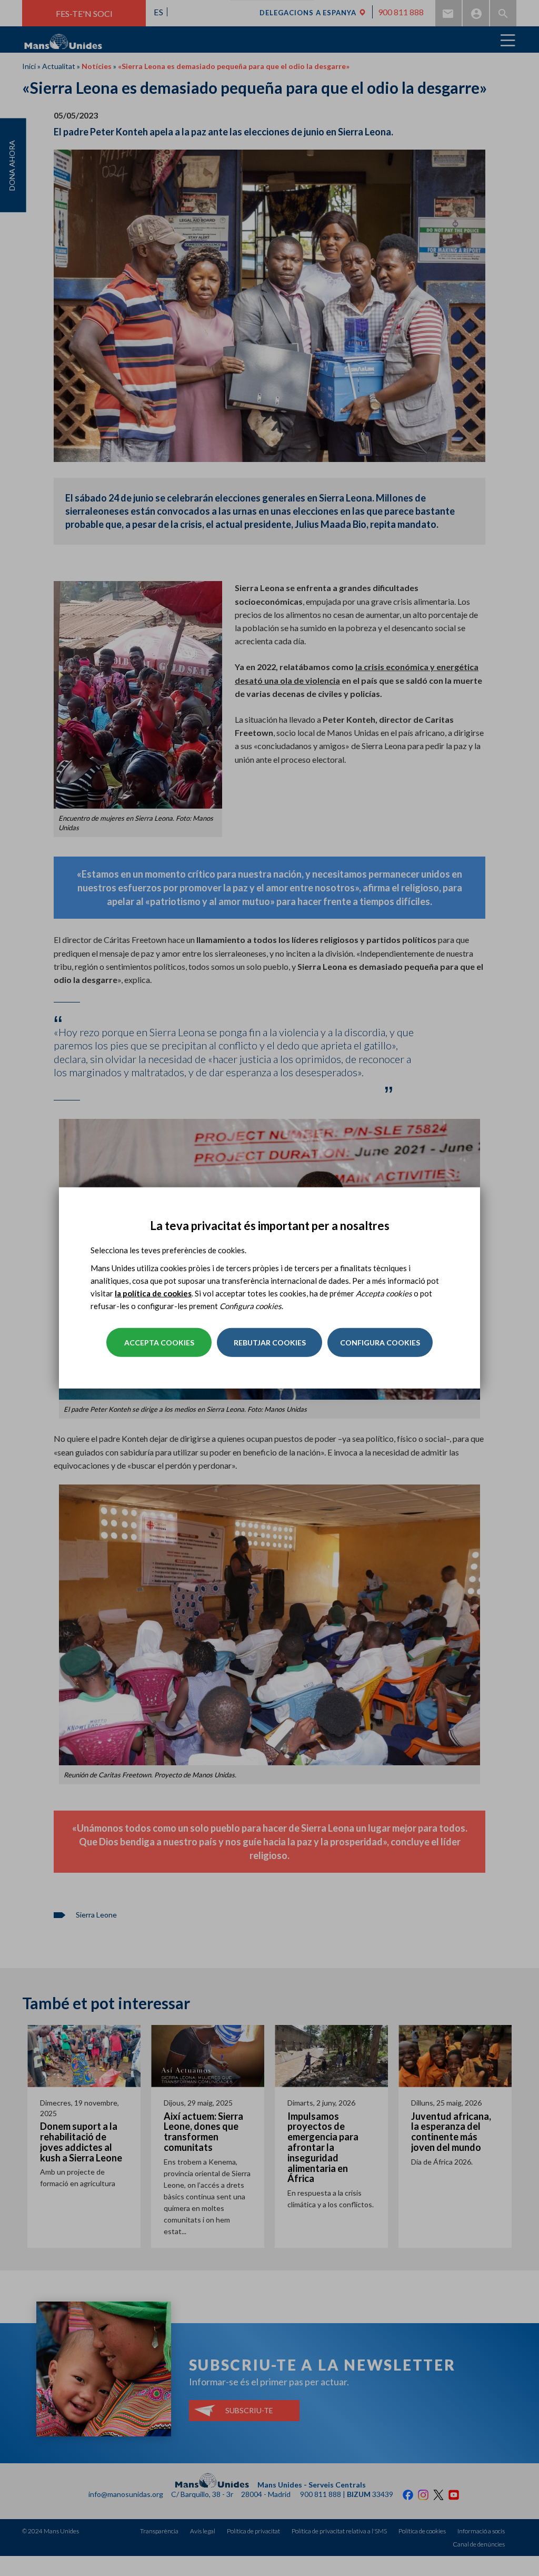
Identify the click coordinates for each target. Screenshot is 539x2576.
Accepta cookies (159, 1343)
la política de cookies (153, 1293)
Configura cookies (380, 1343)
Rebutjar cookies (270, 1343)
